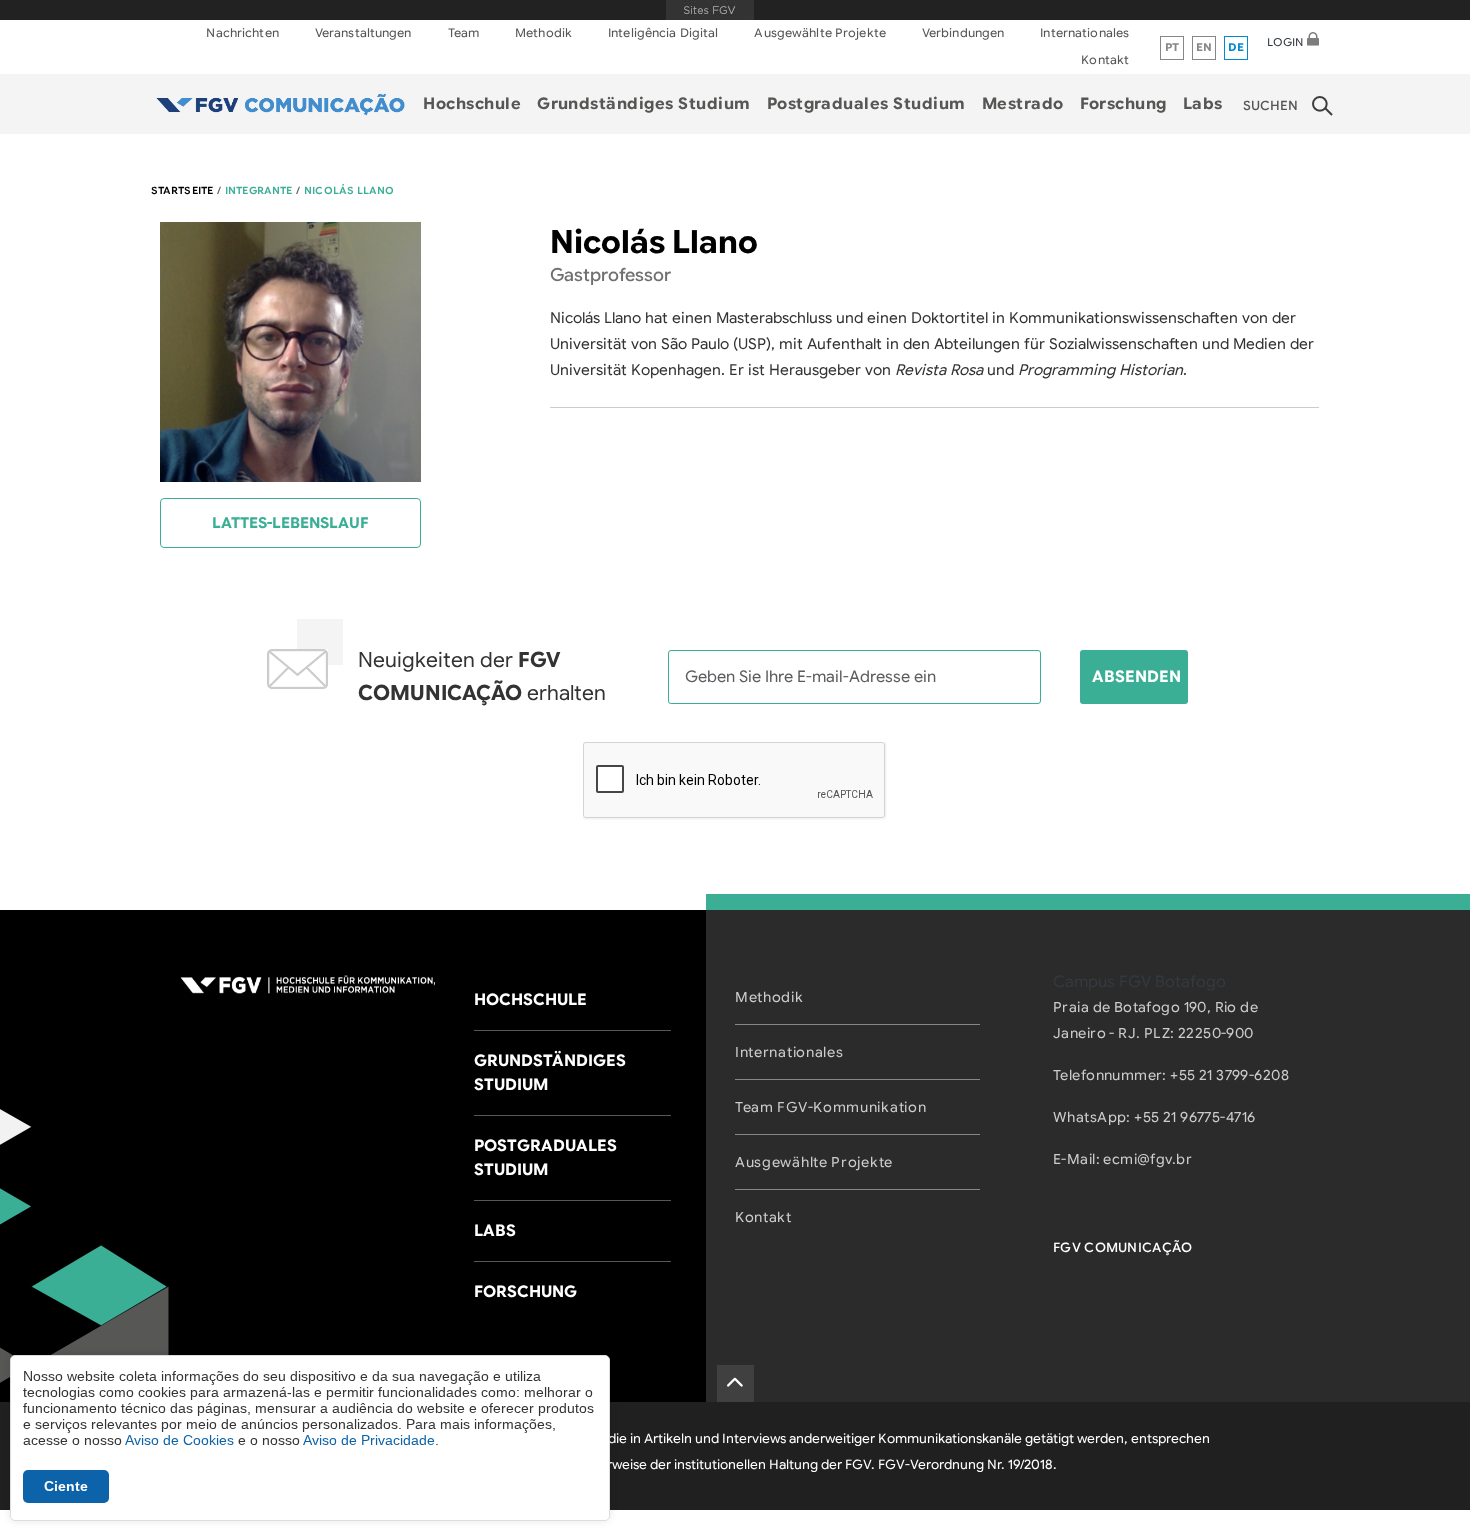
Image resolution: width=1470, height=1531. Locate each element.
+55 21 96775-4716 (1194, 1117)
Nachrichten (242, 32)
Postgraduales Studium (866, 104)
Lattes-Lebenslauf (290, 523)
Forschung (1123, 104)
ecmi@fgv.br (1147, 1159)
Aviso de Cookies (179, 1440)
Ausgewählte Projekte (819, 32)
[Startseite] (281, 104)
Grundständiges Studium (644, 104)
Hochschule (472, 104)
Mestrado (1023, 104)
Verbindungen (963, 32)
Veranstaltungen (363, 32)
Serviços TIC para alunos (1240, 148)
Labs (1203, 104)
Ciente (66, 1486)
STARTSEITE (182, 190)
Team (463, 32)
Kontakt (1105, 59)
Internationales (1084, 32)
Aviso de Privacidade (369, 1440)
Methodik (543, 32)
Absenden (1136, 677)
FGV (710, 10)
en (1204, 47)
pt (1172, 47)
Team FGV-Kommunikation (830, 1107)
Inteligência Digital (663, 32)
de (1236, 47)
